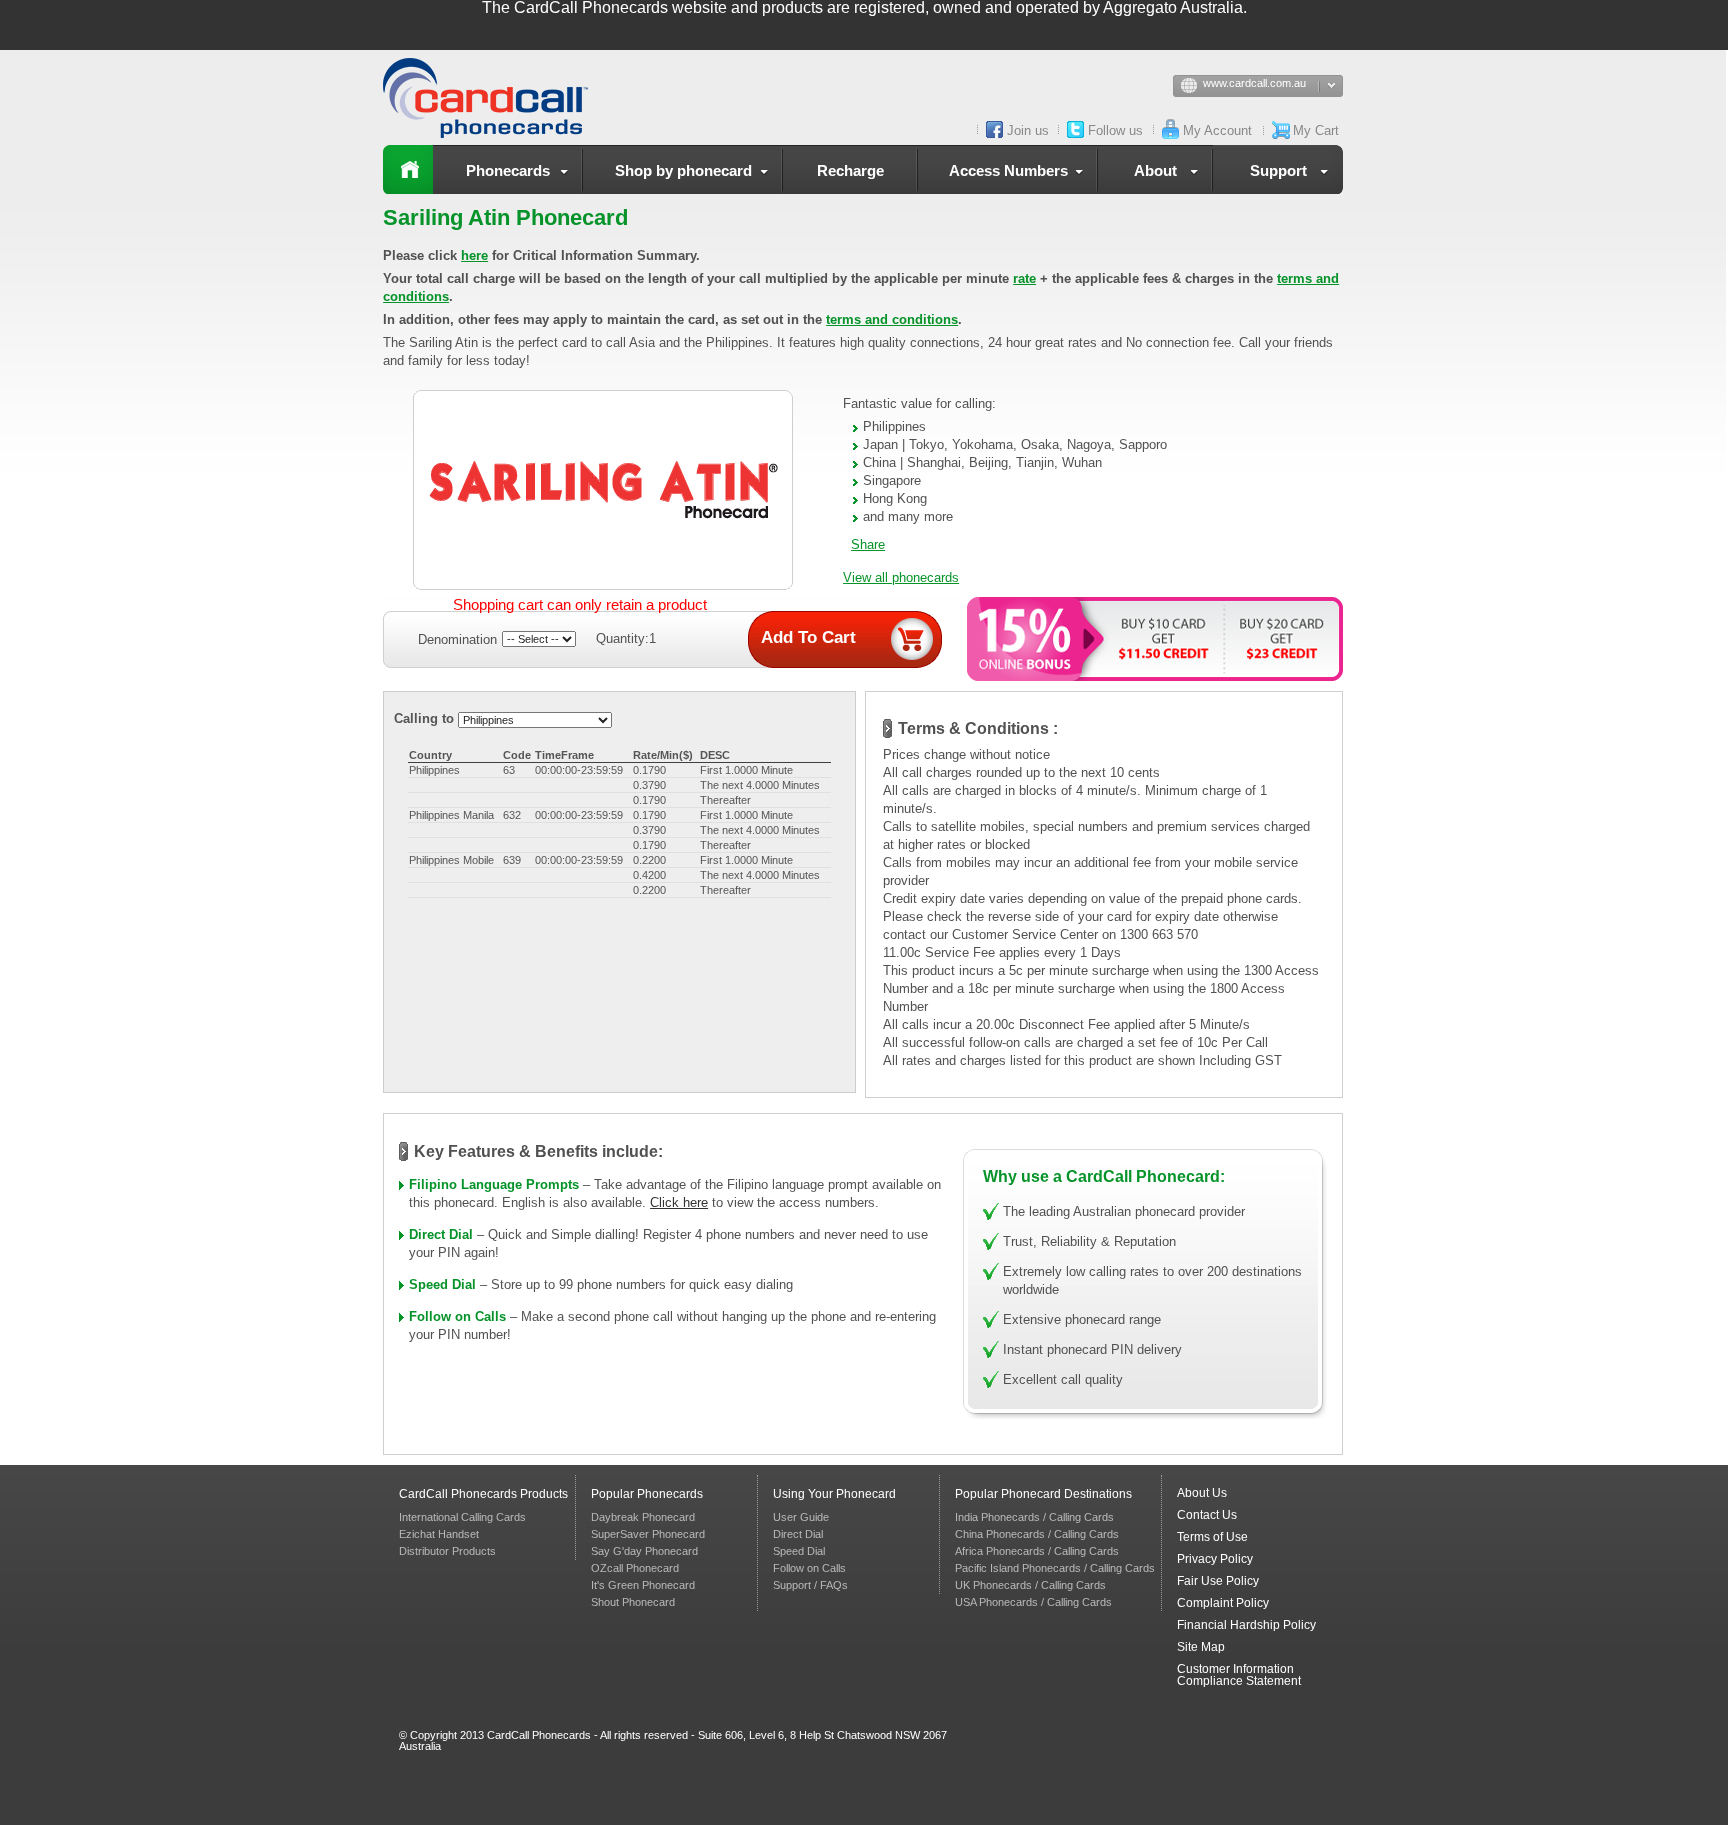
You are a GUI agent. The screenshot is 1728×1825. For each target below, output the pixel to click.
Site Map (1201, 1647)
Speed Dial (442, 1284)
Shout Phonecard (633, 1602)
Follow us (1115, 130)
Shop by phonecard (683, 170)
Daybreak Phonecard (643, 1517)
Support (1278, 170)
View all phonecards (901, 577)
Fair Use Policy (1218, 1581)
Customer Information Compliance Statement (1239, 1675)
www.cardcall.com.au (1254, 83)
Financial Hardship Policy (1246, 1625)
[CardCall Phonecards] (493, 98)
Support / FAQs (810, 1585)
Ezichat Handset (439, 1534)
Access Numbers (1008, 170)
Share (868, 544)
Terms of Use (1212, 1537)
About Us (1202, 1493)
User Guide (801, 1517)
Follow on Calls (457, 1316)
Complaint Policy (1223, 1603)
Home (408, 169)
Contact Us (1207, 1515)
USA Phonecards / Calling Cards (1033, 1602)
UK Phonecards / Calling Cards (1030, 1585)
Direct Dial (441, 1234)
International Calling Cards (462, 1517)
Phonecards (508, 170)
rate (1024, 278)
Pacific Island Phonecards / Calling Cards (1055, 1568)
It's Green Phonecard (643, 1585)
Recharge (850, 170)
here (474, 255)
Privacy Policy (1215, 1559)
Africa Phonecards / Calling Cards (1037, 1551)
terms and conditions (892, 319)
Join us (1028, 130)
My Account (1217, 130)
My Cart (1316, 130)
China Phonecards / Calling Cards (1037, 1534)
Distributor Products (447, 1551)
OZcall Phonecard (635, 1568)
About (1155, 170)
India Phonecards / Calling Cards (1034, 1517)
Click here (679, 1202)
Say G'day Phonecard (644, 1551)
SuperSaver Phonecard (648, 1534)
